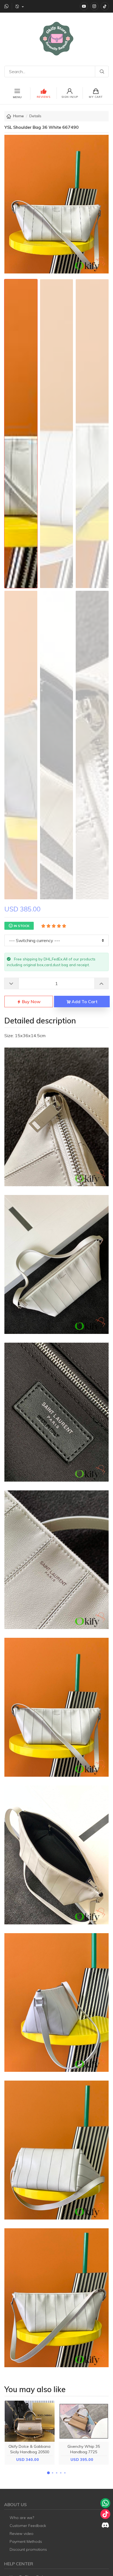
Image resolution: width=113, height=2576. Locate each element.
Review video (22, 2534)
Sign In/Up (70, 97)
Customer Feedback (28, 2526)
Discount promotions (28, 2549)
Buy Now (31, 1002)
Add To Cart (84, 1002)
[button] (48, 2473)
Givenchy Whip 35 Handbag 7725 (84, 2449)
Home (19, 116)
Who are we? (22, 2518)
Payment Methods (26, 2541)
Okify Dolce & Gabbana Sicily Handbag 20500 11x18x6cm (29, 2452)
